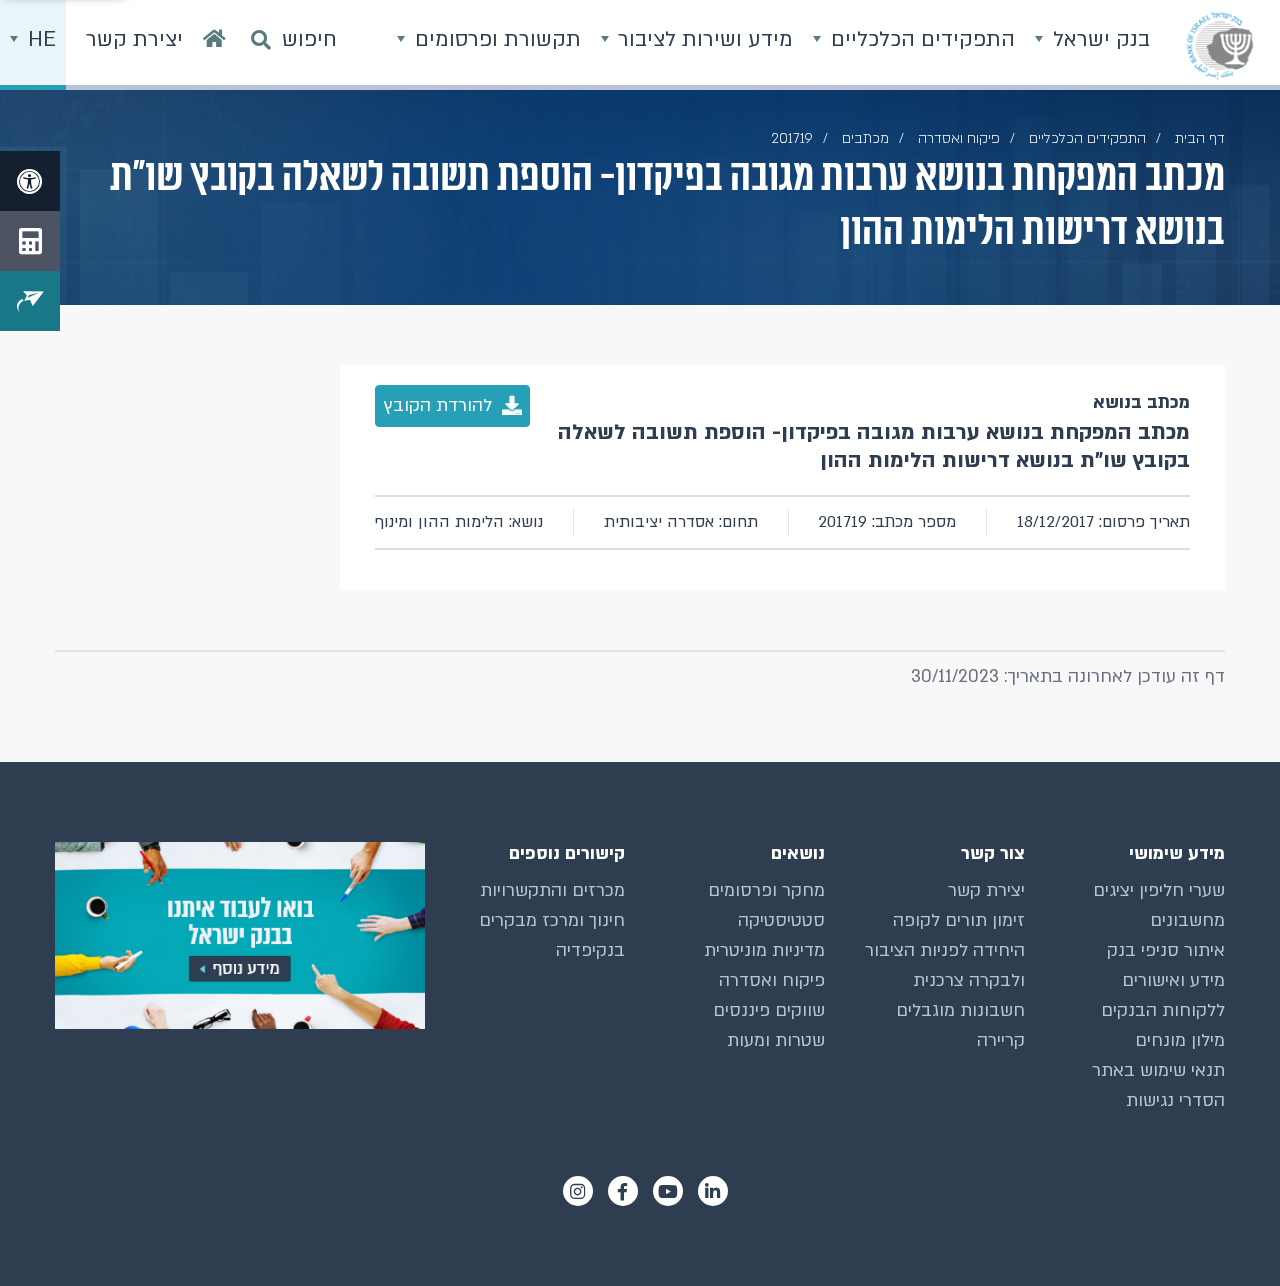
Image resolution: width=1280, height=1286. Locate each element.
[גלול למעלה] (1225, 1231)
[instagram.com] (578, 1191)
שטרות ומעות (776, 1040)
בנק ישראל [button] (1098, 39)
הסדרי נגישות (1175, 1100)
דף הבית (1200, 138)
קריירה (1001, 1040)
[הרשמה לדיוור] (30, 301)
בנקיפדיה (590, 950)
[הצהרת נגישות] (30, 181)
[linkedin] (713, 1191)
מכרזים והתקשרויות (552, 890)
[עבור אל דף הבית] (214, 45)
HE (39, 39)
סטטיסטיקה (781, 920)
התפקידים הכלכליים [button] (920, 39)
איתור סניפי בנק (1166, 950)
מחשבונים (1187, 920)
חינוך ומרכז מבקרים (552, 920)
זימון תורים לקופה (959, 920)
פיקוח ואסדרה (772, 980)
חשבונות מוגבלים (960, 1010)
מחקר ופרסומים (766, 890)
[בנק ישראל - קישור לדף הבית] (1220, 45)
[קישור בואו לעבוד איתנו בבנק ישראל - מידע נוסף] (240, 935)
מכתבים (865, 138)
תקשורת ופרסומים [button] (495, 39)
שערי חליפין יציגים (1159, 890)
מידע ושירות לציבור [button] (702, 39)
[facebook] (623, 1191)
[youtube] (668, 1191)
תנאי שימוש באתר (1158, 1070)
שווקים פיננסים (769, 1010)
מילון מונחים (1180, 1040)
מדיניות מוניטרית (764, 950)
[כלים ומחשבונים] (30, 241)
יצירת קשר (986, 890)
